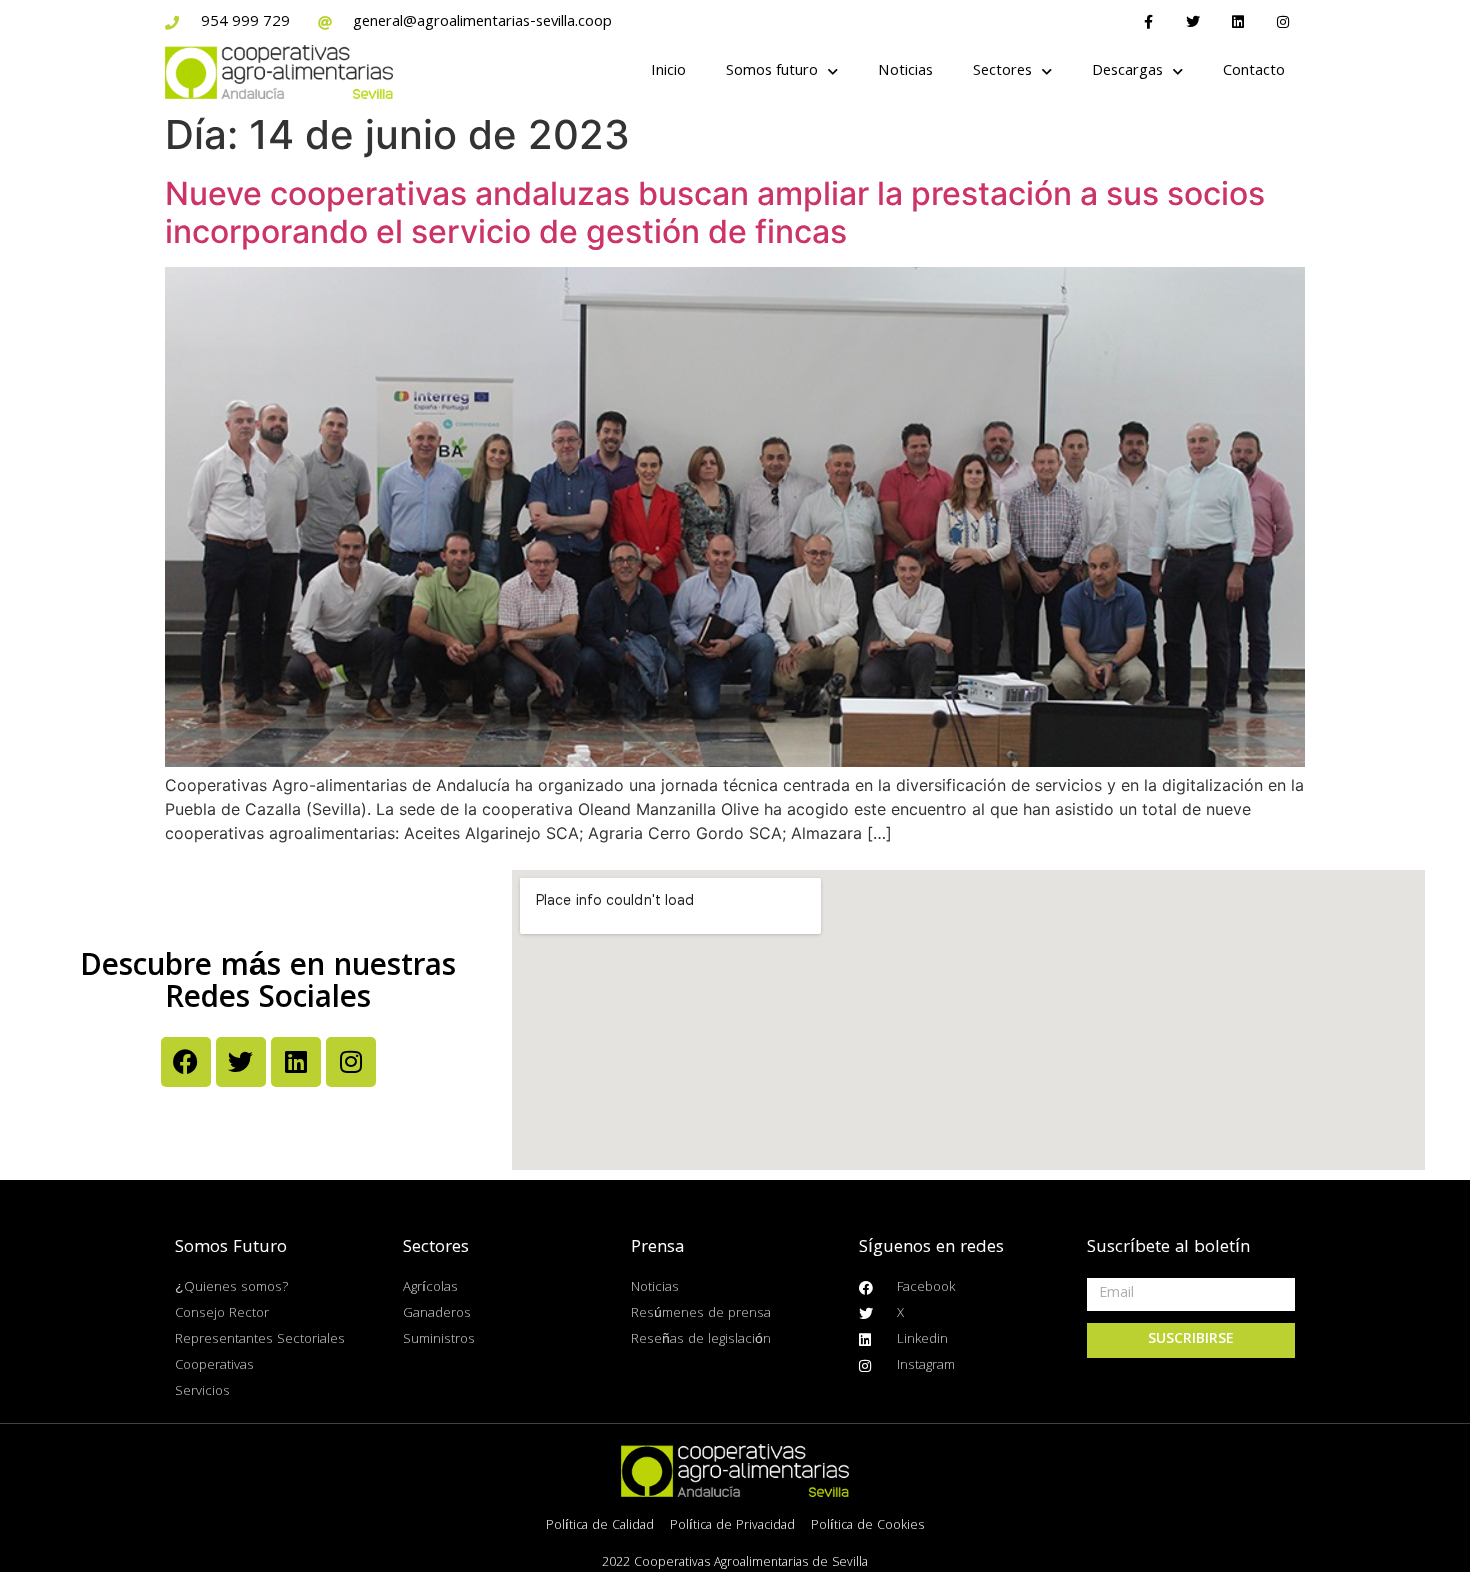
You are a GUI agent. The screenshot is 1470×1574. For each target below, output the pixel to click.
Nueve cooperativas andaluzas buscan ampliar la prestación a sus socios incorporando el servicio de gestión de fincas (715, 212)
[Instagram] (1282, 22)
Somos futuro (772, 72)
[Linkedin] (1237, 22)
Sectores (1002, 72)
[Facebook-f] (1148, 22)
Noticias (905, 72)
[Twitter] (1193, 22)
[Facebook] (186, 1062)
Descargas (1127, 72)
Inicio (668, 72)
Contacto (1254, 72)
